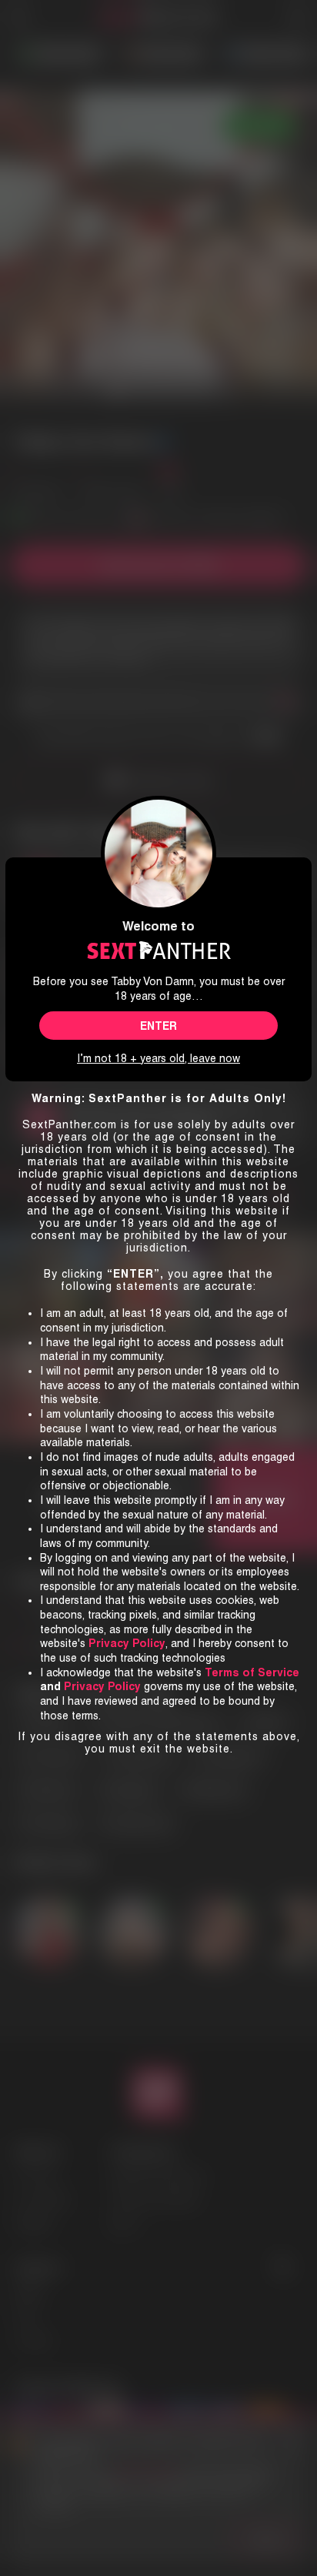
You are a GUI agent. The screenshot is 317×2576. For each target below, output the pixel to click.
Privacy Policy (102, 1686)
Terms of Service (252, 1672)
